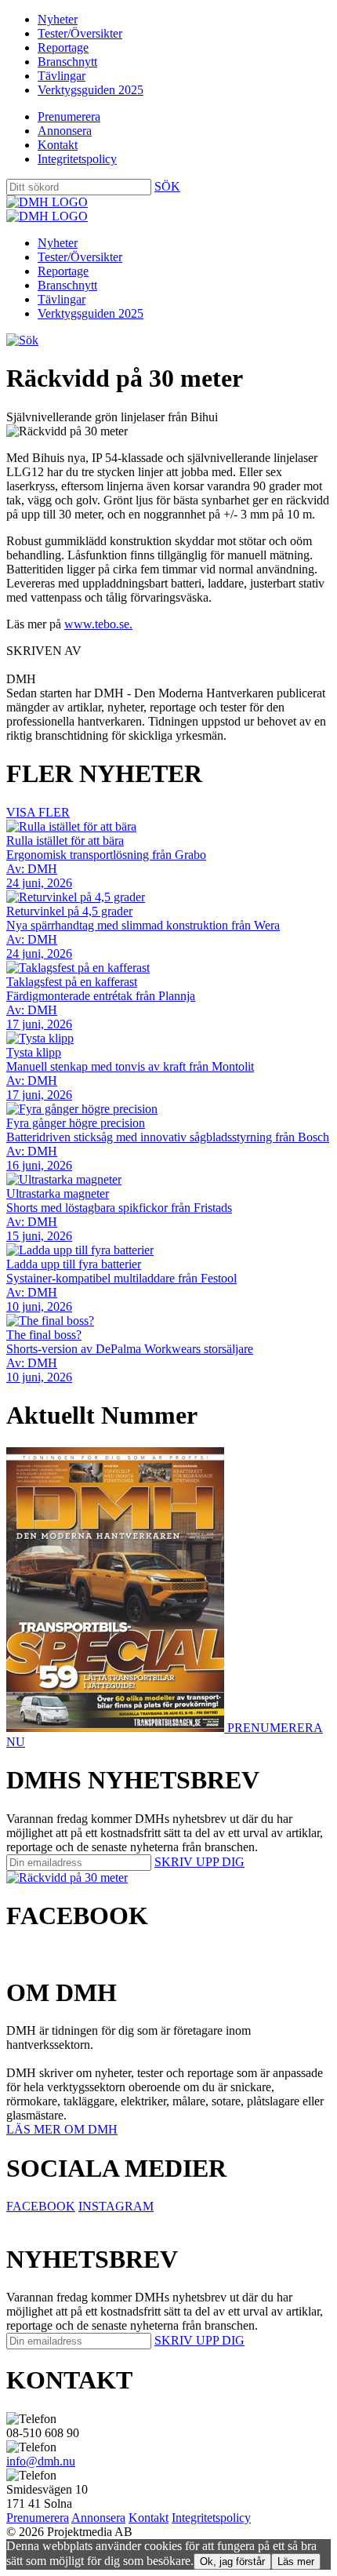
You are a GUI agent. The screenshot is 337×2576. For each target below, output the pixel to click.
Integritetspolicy (77, 159)
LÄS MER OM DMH (62, 2129)
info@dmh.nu (41, 2461)
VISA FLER (38, 812)
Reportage (63, 47)
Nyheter (58, 19)
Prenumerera (69, 116)
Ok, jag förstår (232, 2561)
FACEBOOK (41, 2206)
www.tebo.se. (98, 624)
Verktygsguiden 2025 (91, 90)
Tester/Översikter (80, 33)
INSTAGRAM (116, 2206)
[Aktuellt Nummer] (117, 1728)
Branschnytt (67, 62)
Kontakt (58, 145)
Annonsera (65, 131)
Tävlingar (62, 76)
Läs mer (296, 2561)
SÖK (167, 186)
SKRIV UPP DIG (199, 1862)
